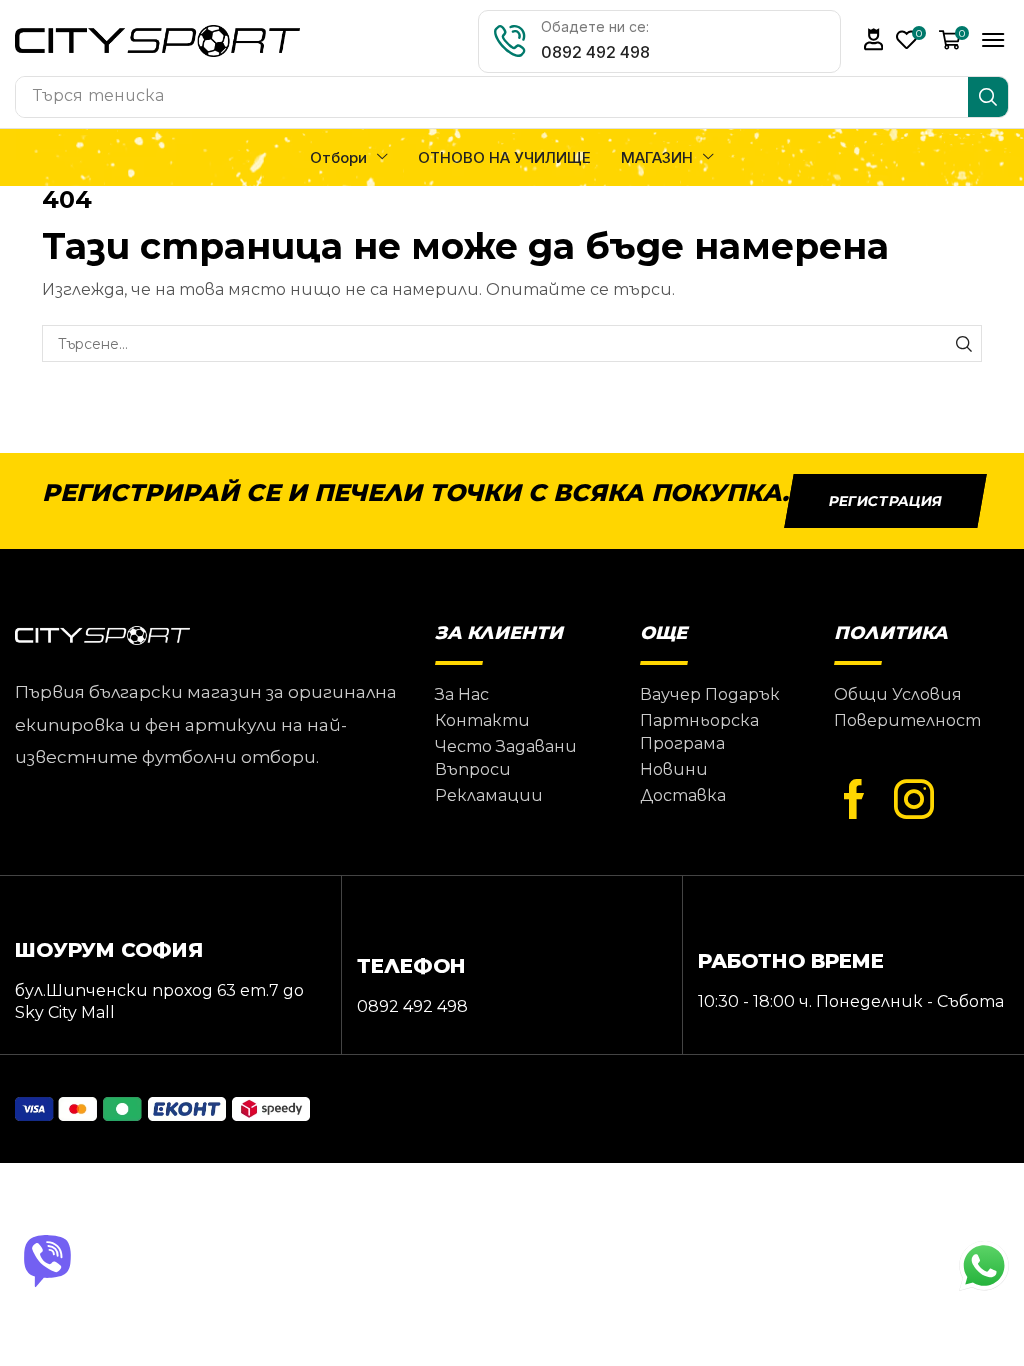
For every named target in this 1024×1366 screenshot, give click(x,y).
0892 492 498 (595, 52)
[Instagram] (914, 800)
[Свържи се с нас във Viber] (50, 1261)
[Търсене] (988, 97)
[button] (874, 39)
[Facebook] (854, 800)
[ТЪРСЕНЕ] (963, 343)
